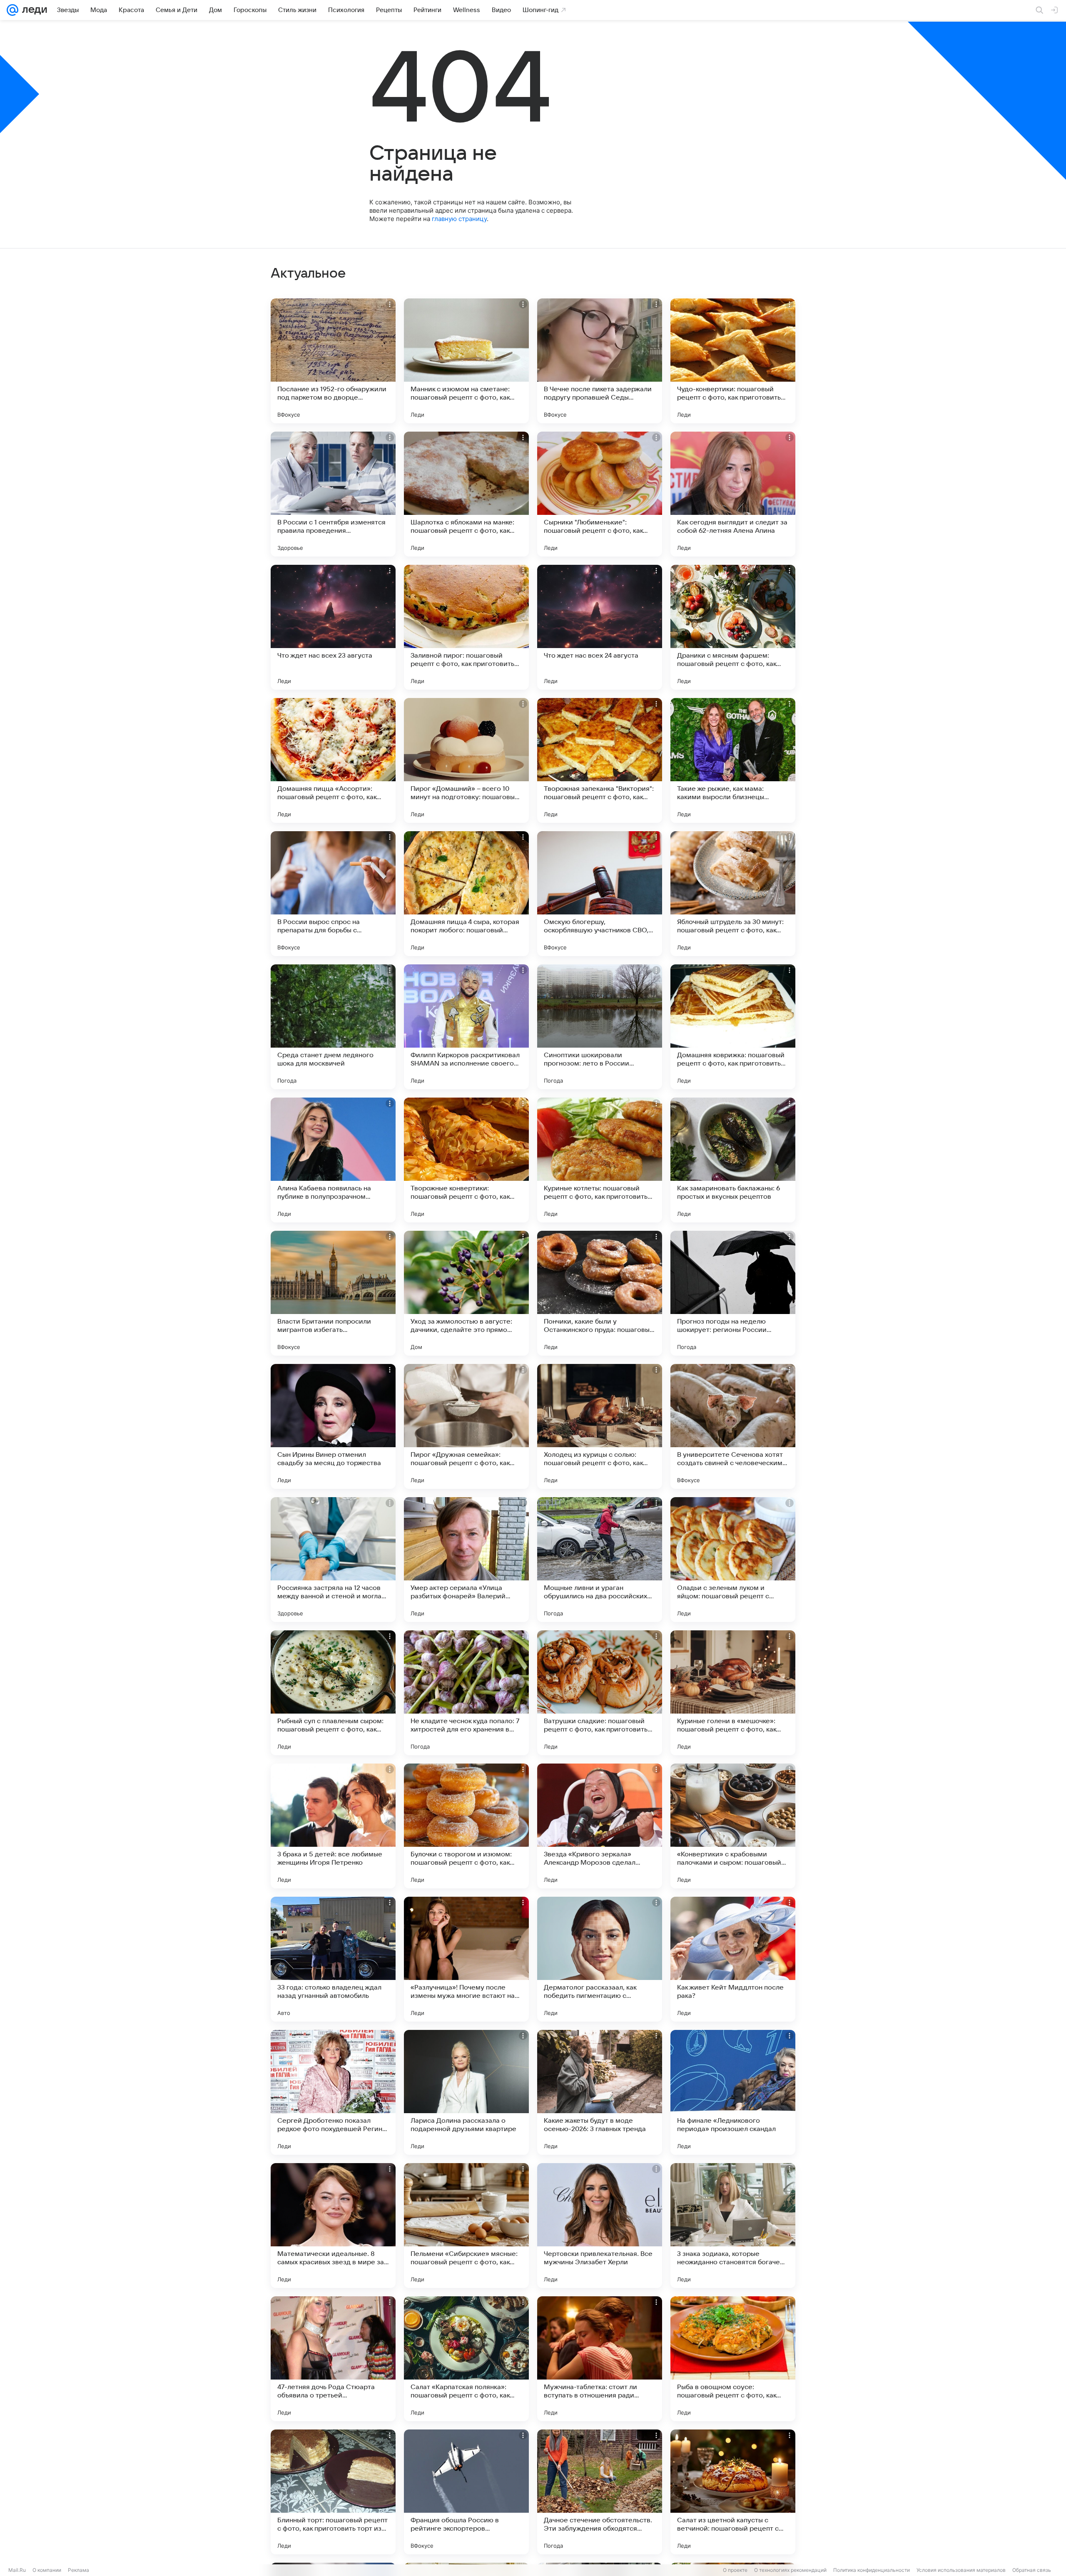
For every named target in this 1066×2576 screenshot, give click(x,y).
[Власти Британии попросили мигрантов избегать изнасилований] (333, 1293)
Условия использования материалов (961, 2570)
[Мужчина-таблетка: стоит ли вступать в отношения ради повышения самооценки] (600, 2359)
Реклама (78, 2570)
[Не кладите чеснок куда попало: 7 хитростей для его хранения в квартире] (466, 1693)
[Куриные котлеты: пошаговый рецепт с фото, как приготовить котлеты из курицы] (600, 1160)
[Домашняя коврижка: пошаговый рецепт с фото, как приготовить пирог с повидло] (733, 1027)
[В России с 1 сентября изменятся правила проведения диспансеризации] (333, 494)
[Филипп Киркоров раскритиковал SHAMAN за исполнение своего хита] (466, 1027)
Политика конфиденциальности (872, 2570)
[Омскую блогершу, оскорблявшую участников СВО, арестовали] (600, 894)
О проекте (735, 2570)
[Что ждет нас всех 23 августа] (333, 627)
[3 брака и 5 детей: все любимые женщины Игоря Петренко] (333, 1826)
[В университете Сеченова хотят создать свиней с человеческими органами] (733, 1426)
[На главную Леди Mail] (33, 10)
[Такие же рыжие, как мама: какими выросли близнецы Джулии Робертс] (733, 760)
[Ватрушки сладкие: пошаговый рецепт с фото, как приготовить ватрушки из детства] (600, 1693)
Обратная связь (1032, 2570)
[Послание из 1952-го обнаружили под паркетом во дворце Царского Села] (333, 361)
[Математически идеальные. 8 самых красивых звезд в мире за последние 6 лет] (333, 2226)
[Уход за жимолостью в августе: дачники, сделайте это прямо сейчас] (466, 1293)
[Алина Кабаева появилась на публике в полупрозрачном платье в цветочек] (333, 1160)
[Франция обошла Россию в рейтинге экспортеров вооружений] (466, 2492)
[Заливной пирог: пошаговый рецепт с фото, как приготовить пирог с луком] (466, 627)
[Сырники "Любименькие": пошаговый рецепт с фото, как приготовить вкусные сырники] (600, 494)
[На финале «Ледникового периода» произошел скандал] (733, 2092)
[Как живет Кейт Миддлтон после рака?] (733, 1959)
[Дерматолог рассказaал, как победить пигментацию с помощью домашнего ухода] (600, 1959)
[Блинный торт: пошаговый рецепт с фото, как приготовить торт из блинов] (333, 2492)
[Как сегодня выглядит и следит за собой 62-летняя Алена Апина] (733, 494)
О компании (47, 2570)
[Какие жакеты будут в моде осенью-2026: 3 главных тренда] (600, 2092)
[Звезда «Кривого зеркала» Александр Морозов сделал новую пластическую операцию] (600, 1826)
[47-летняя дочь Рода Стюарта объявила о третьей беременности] (333, 2359)
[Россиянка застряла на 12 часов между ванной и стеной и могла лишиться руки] (333, 1560)
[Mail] (12, 10)
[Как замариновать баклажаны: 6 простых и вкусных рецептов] (733, 1160)
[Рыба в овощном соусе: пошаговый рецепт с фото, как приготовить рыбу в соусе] (733, 2359)
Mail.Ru (17, 2570)
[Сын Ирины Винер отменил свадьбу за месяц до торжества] (333, 1426)
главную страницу (459, 219)
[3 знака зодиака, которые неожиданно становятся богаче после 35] (733, 2226)
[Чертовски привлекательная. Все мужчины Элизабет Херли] (600, 2226)
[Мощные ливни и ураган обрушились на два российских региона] (600, 1560)
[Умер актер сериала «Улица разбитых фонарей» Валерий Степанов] (466, 1560)
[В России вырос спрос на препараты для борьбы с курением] (333, 894)
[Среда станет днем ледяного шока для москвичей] (333, 1027)
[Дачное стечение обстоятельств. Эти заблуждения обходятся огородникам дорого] (600, 2492)
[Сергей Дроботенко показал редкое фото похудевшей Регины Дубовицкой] (333, 2092)
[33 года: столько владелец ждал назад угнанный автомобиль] (333, 1959)
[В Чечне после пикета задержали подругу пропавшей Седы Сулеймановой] (600, 361)
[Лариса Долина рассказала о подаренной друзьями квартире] (466, 2092)
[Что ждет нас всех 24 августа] (600, 627)
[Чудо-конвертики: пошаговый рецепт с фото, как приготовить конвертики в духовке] (733, 361)
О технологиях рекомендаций (790, 2570)
